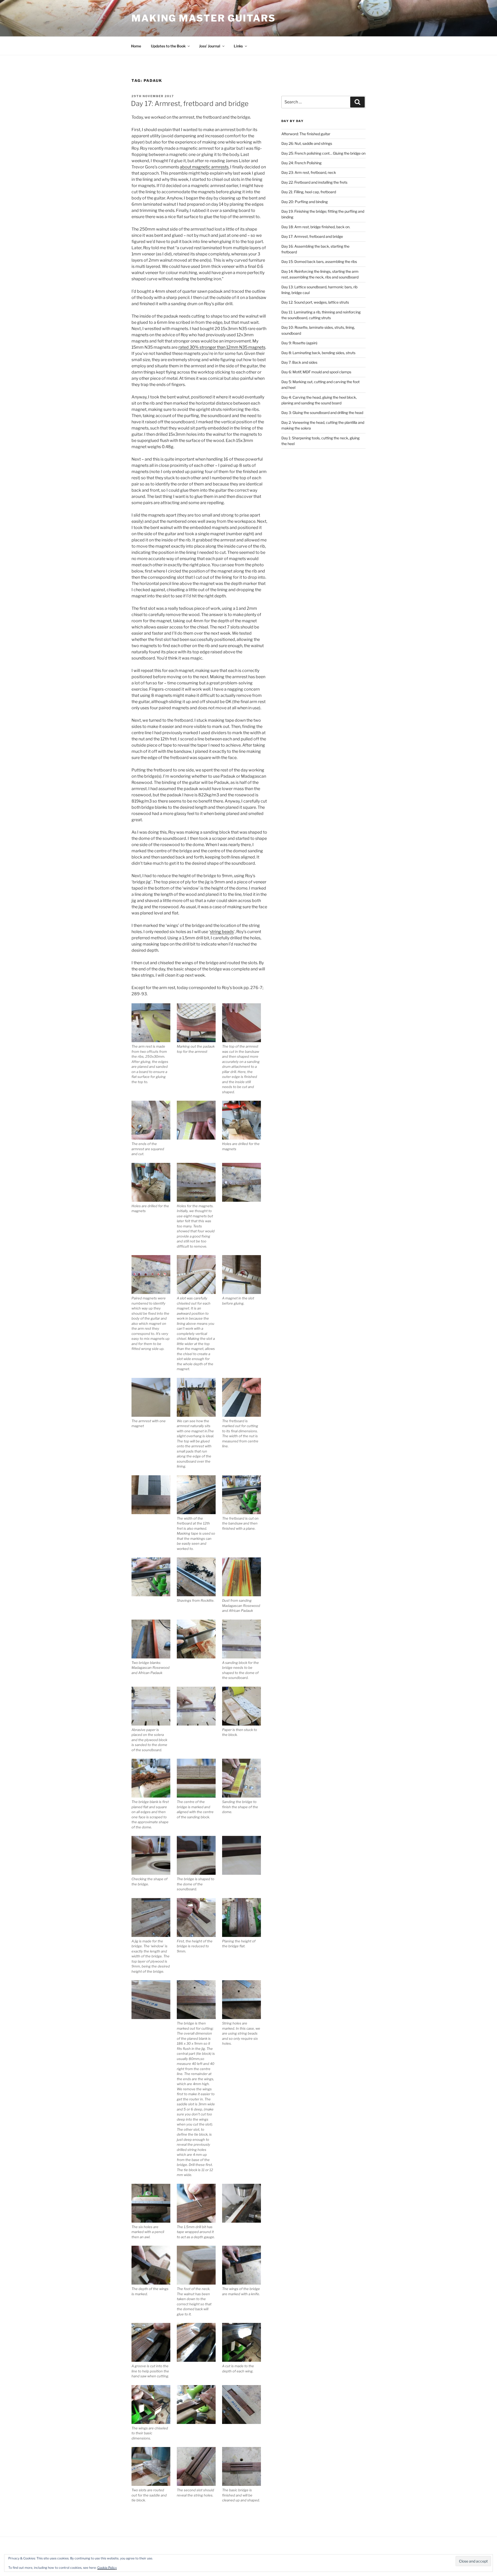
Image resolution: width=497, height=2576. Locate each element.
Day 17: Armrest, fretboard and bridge (190, 103)
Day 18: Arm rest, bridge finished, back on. (316, 227)
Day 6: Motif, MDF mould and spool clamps (316, 372)
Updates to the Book (168, 46)
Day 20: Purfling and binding (305, 202)
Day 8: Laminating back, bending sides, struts (318, 353)
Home (136, 46)
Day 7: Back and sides (299, 362)
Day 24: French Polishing (301, 163)
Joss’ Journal (210, 46)
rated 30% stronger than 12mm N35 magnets (222, 347)
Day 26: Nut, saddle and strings (307, 143)
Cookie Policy (107, 2568)
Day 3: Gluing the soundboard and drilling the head (322, 413)
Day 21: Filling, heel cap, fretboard (309, 192)
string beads (222, 932)
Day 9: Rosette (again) (299, 343)
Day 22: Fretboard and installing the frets (314, 182)
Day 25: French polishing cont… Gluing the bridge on (323, 153)
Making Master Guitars (203, 18)
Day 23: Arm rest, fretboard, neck (309, 172)
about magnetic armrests (204, 167)
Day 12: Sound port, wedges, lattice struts (315, 302)
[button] (154, 1044)
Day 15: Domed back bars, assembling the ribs (319, 262)
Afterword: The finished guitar (306, 134)
